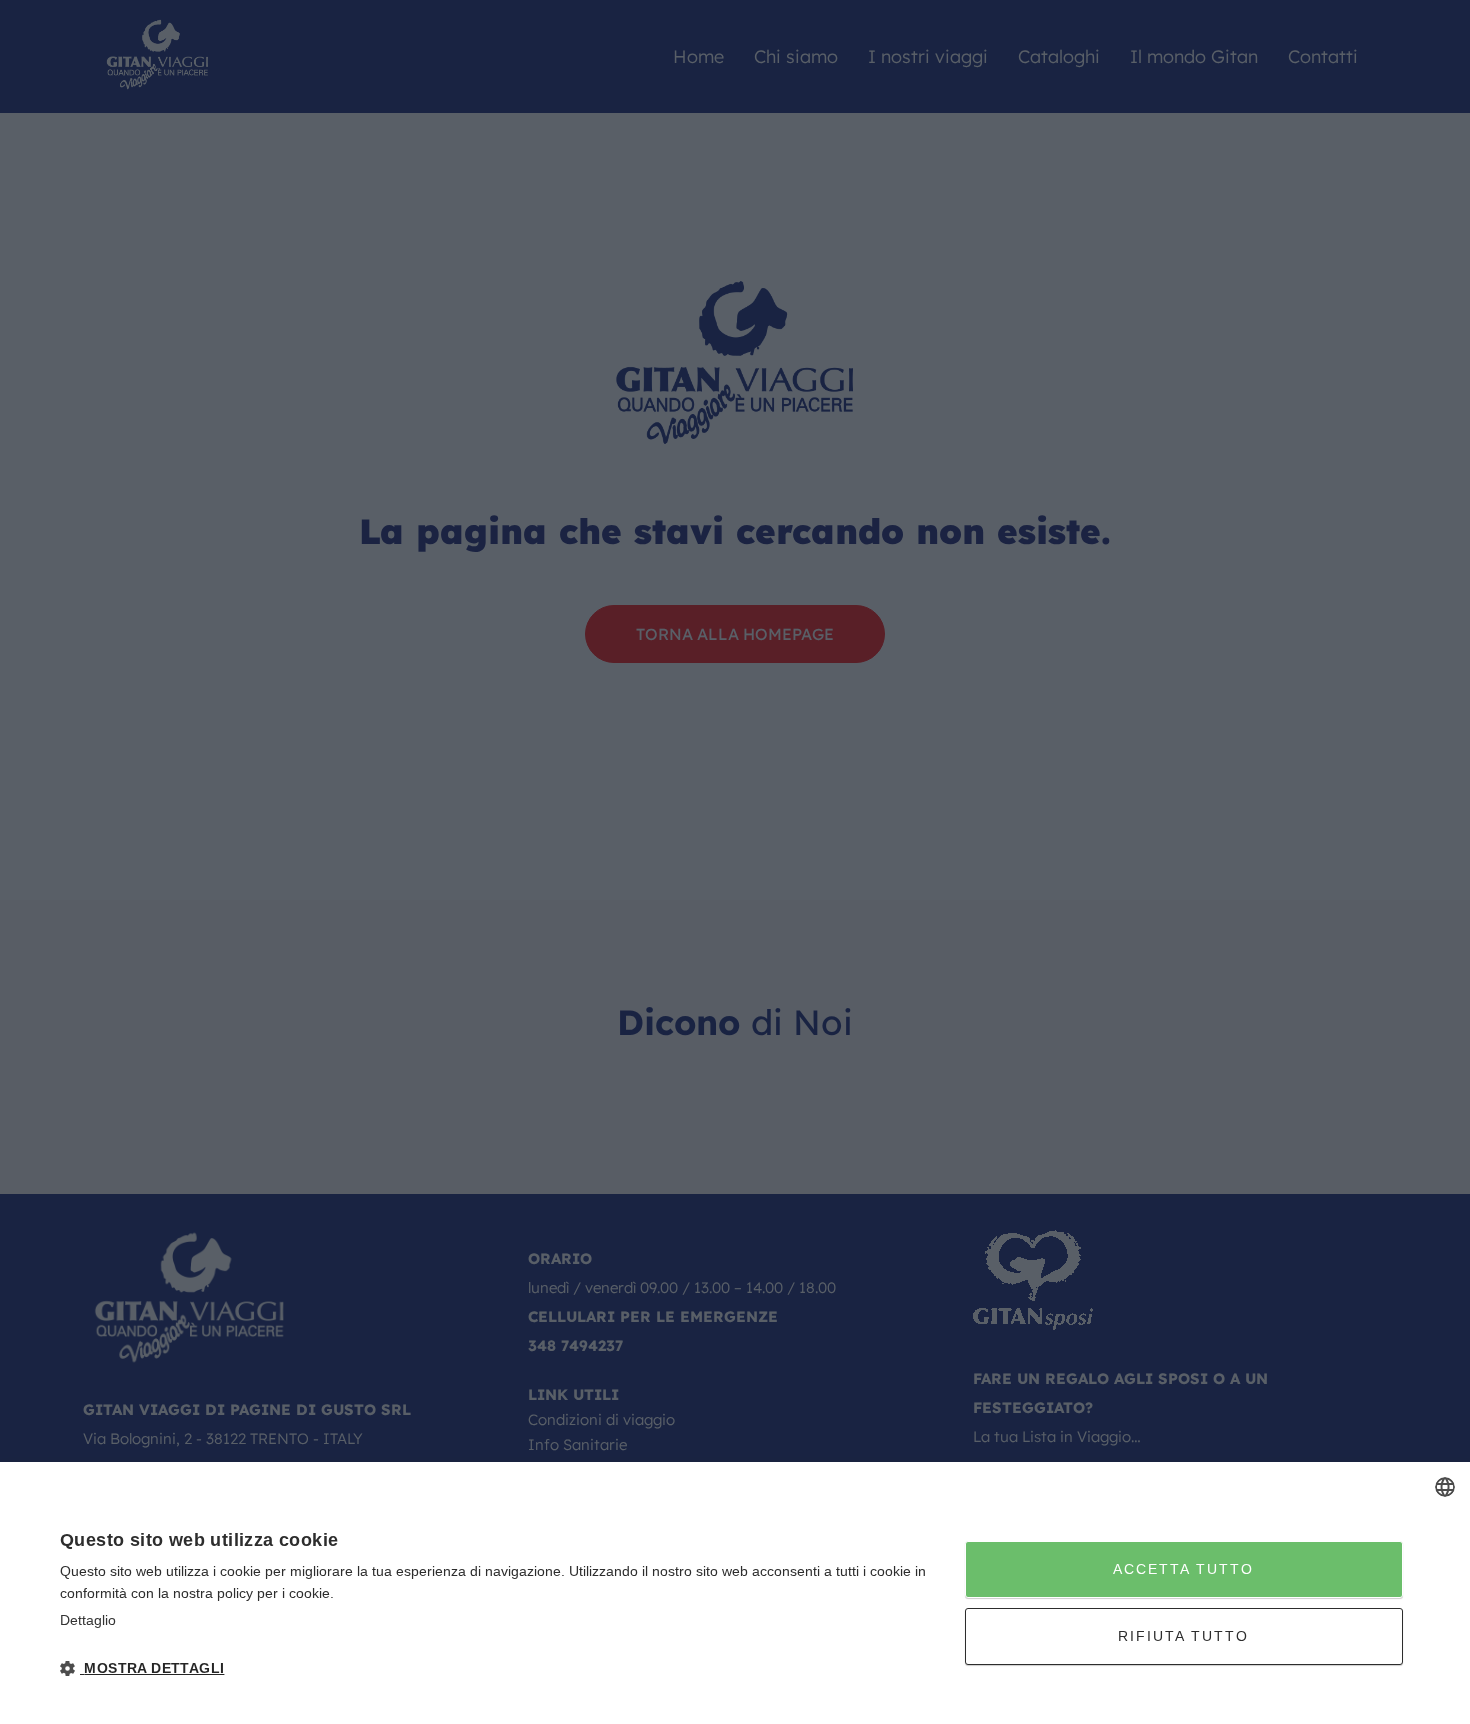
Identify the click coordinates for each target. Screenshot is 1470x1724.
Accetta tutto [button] (1183, 1569)
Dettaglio (88, 1620)
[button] (499, 1668)
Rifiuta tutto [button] (1183, 1636)
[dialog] (735, 1593)
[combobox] (1445, 1487)
